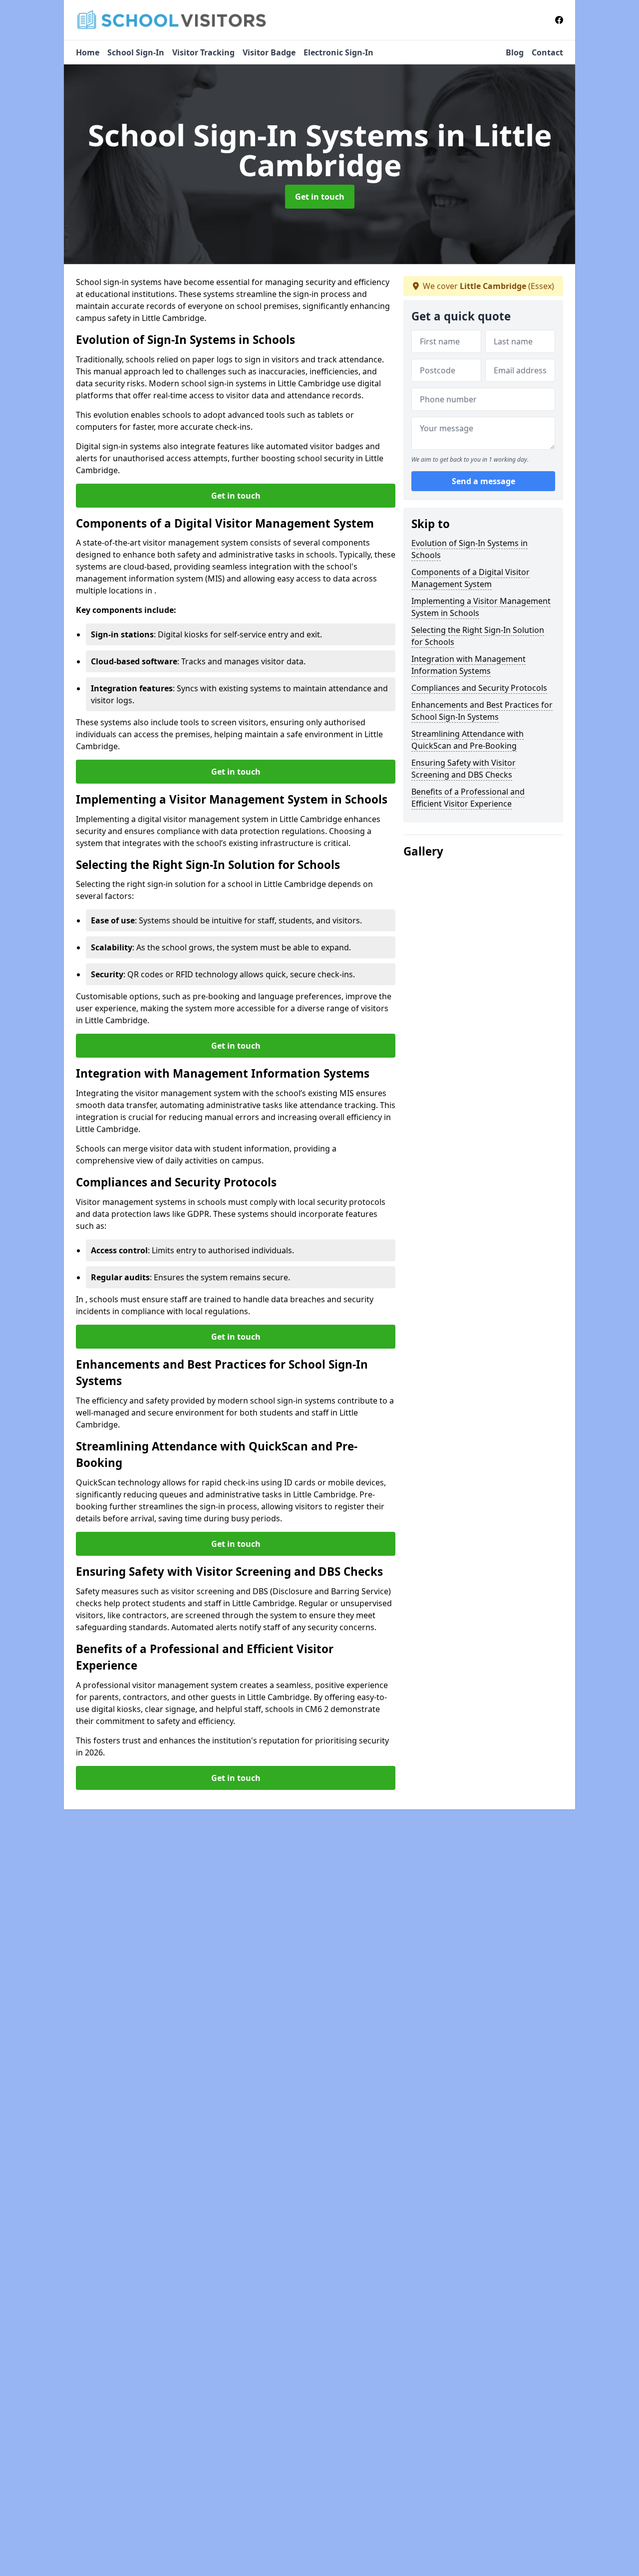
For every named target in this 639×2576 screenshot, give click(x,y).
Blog (515, 52)
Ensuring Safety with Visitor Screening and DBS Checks (464, 769)
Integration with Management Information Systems (469, 665)
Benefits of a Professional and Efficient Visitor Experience (468, 798)
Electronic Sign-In (338, 52)
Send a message (483, 481)
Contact (547, 52)
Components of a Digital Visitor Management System (471, 578)
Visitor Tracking (203, 52)
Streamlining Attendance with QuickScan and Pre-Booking (468, 740)
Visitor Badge (269, 52)
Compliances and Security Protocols (479, 688)
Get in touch (320, 197)
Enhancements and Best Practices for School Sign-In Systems (482, 711)
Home (88, 52)
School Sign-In (136, 52)
